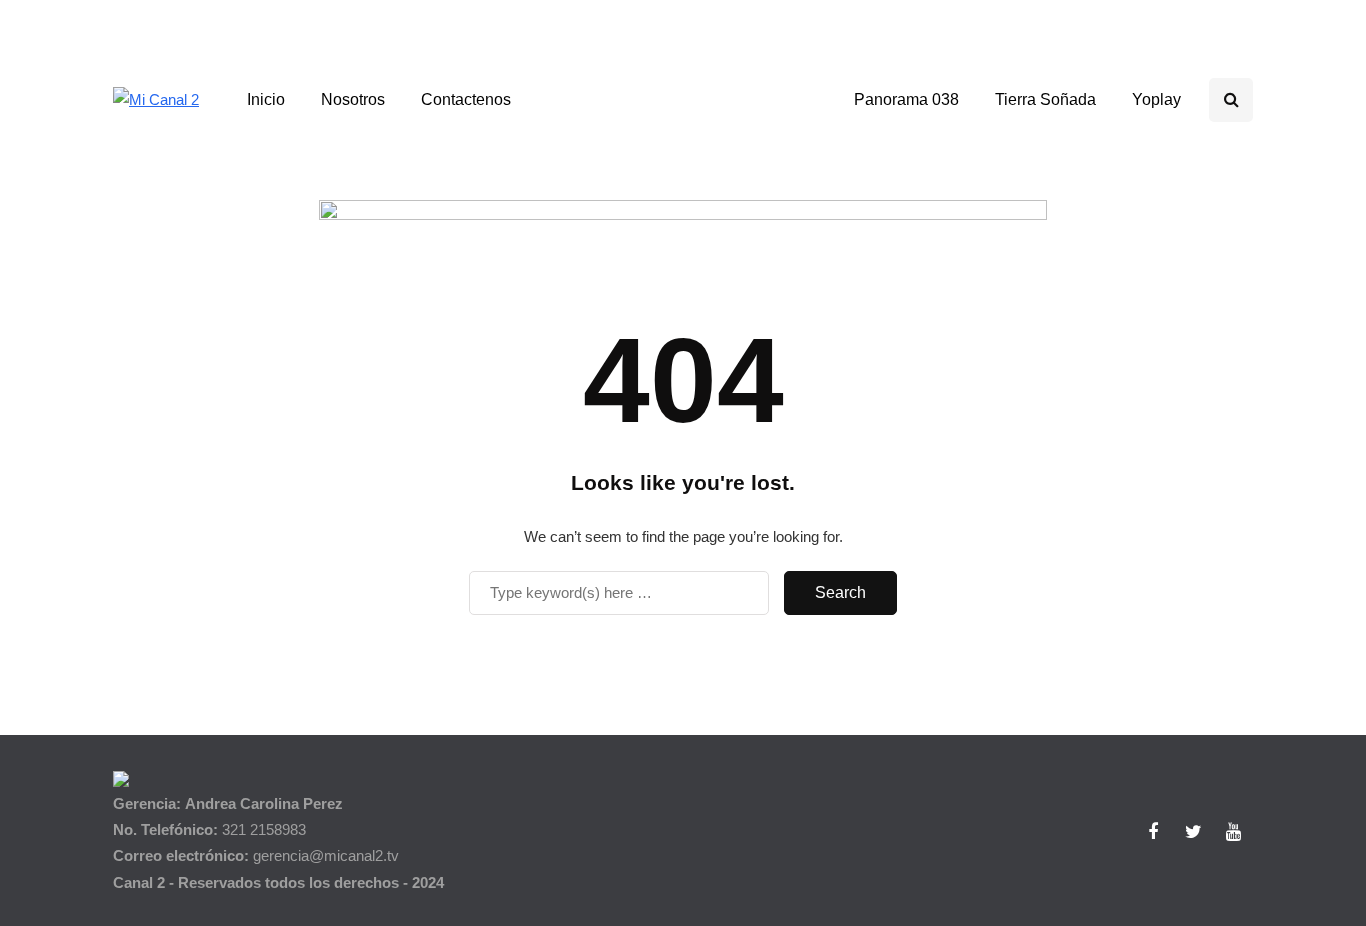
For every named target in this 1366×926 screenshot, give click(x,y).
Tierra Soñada (1045, 99)
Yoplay (1156, 99)
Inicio (266, 99)
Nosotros (353, 99)
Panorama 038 (906, 99)
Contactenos (466, 99)
